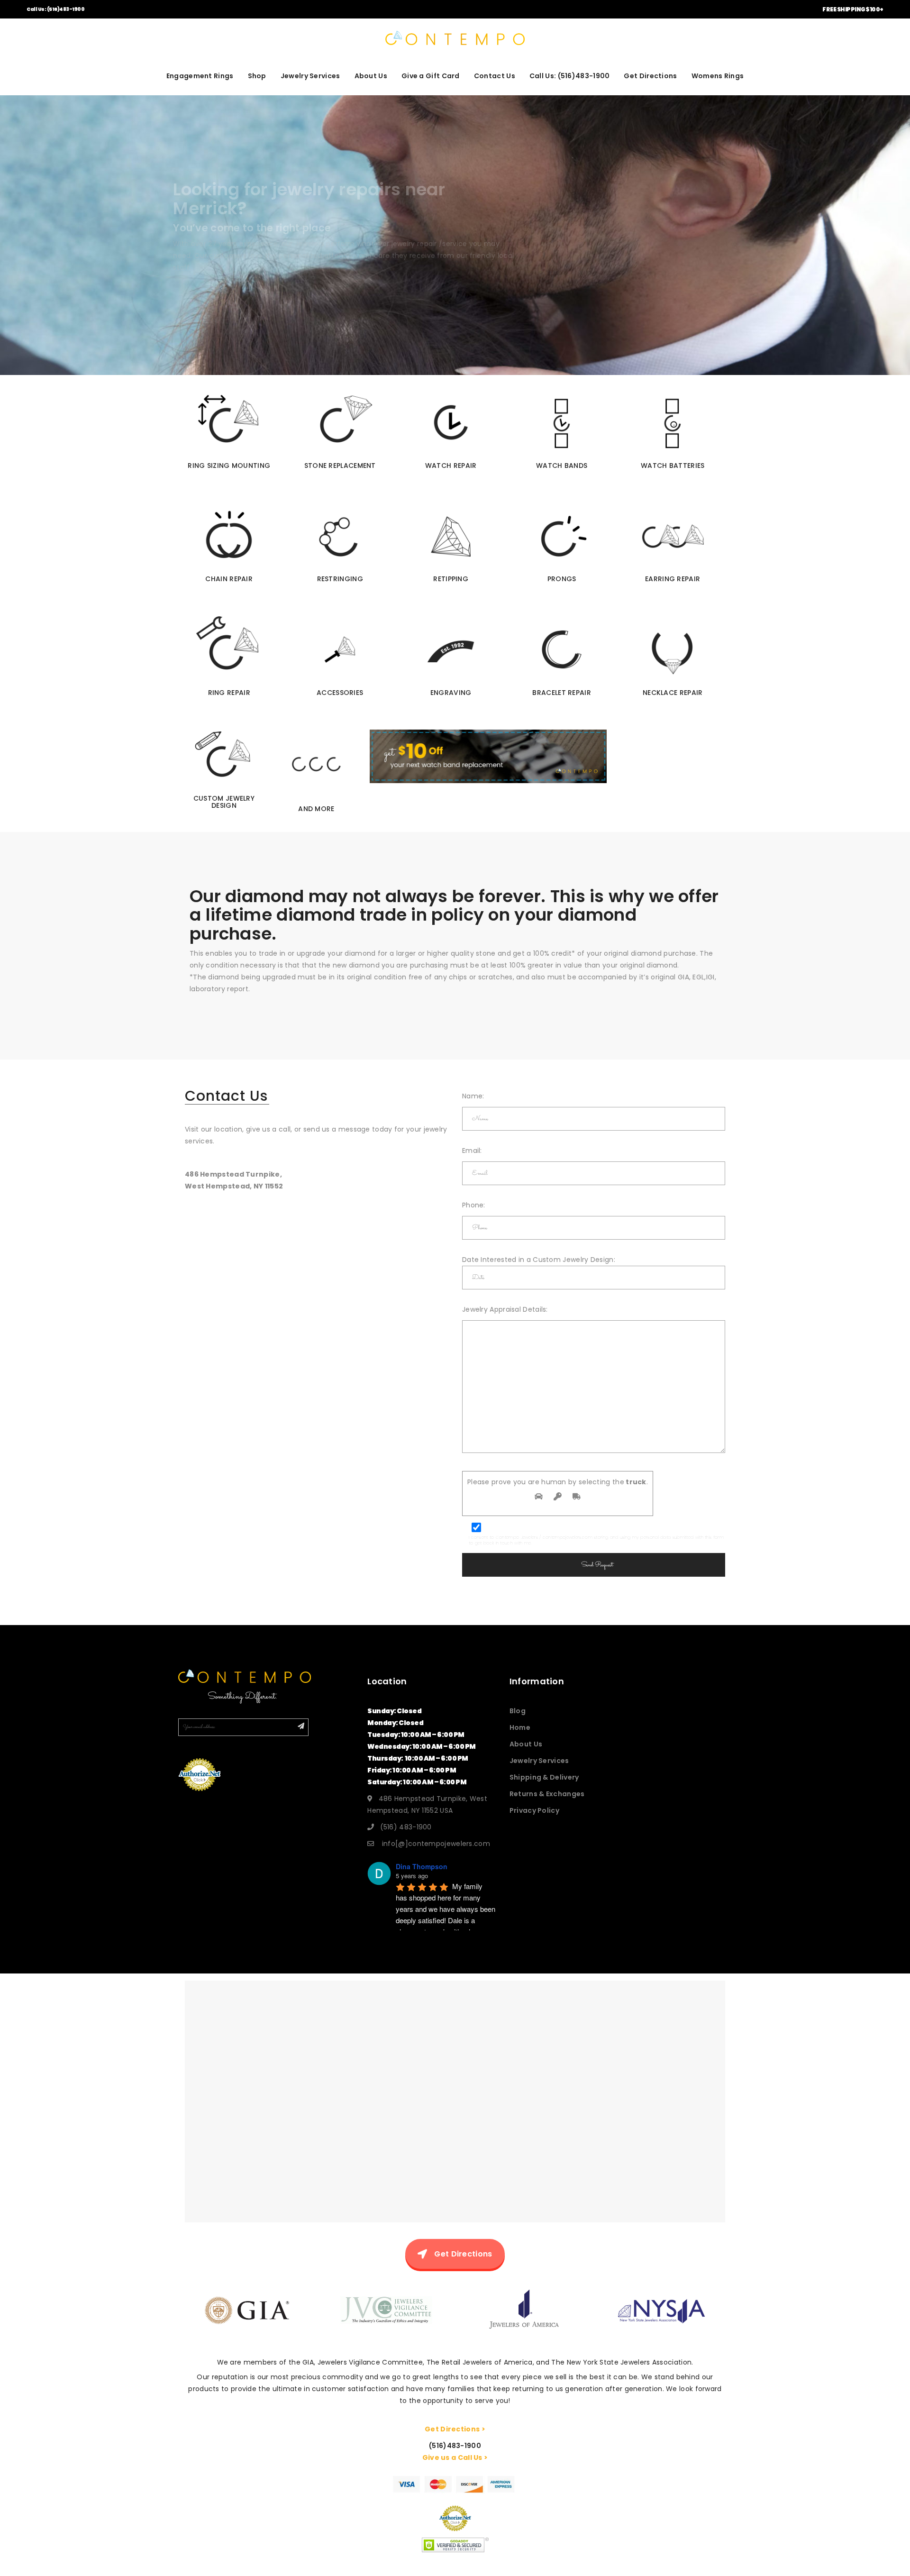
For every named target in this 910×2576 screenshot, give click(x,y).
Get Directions (650, 76)
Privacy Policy (534, 1810)
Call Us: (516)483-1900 (55, 9)
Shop (257, 76)
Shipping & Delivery (544, 1777)
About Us (371, 76)
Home (520, 1727)
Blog (518, 1711)
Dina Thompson (422, 1866)
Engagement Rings (200, 76)
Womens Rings (718, 76)
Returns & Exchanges (547, 1794)
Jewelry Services (310, 76)
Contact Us (495, 76)
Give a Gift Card (431, 76)
